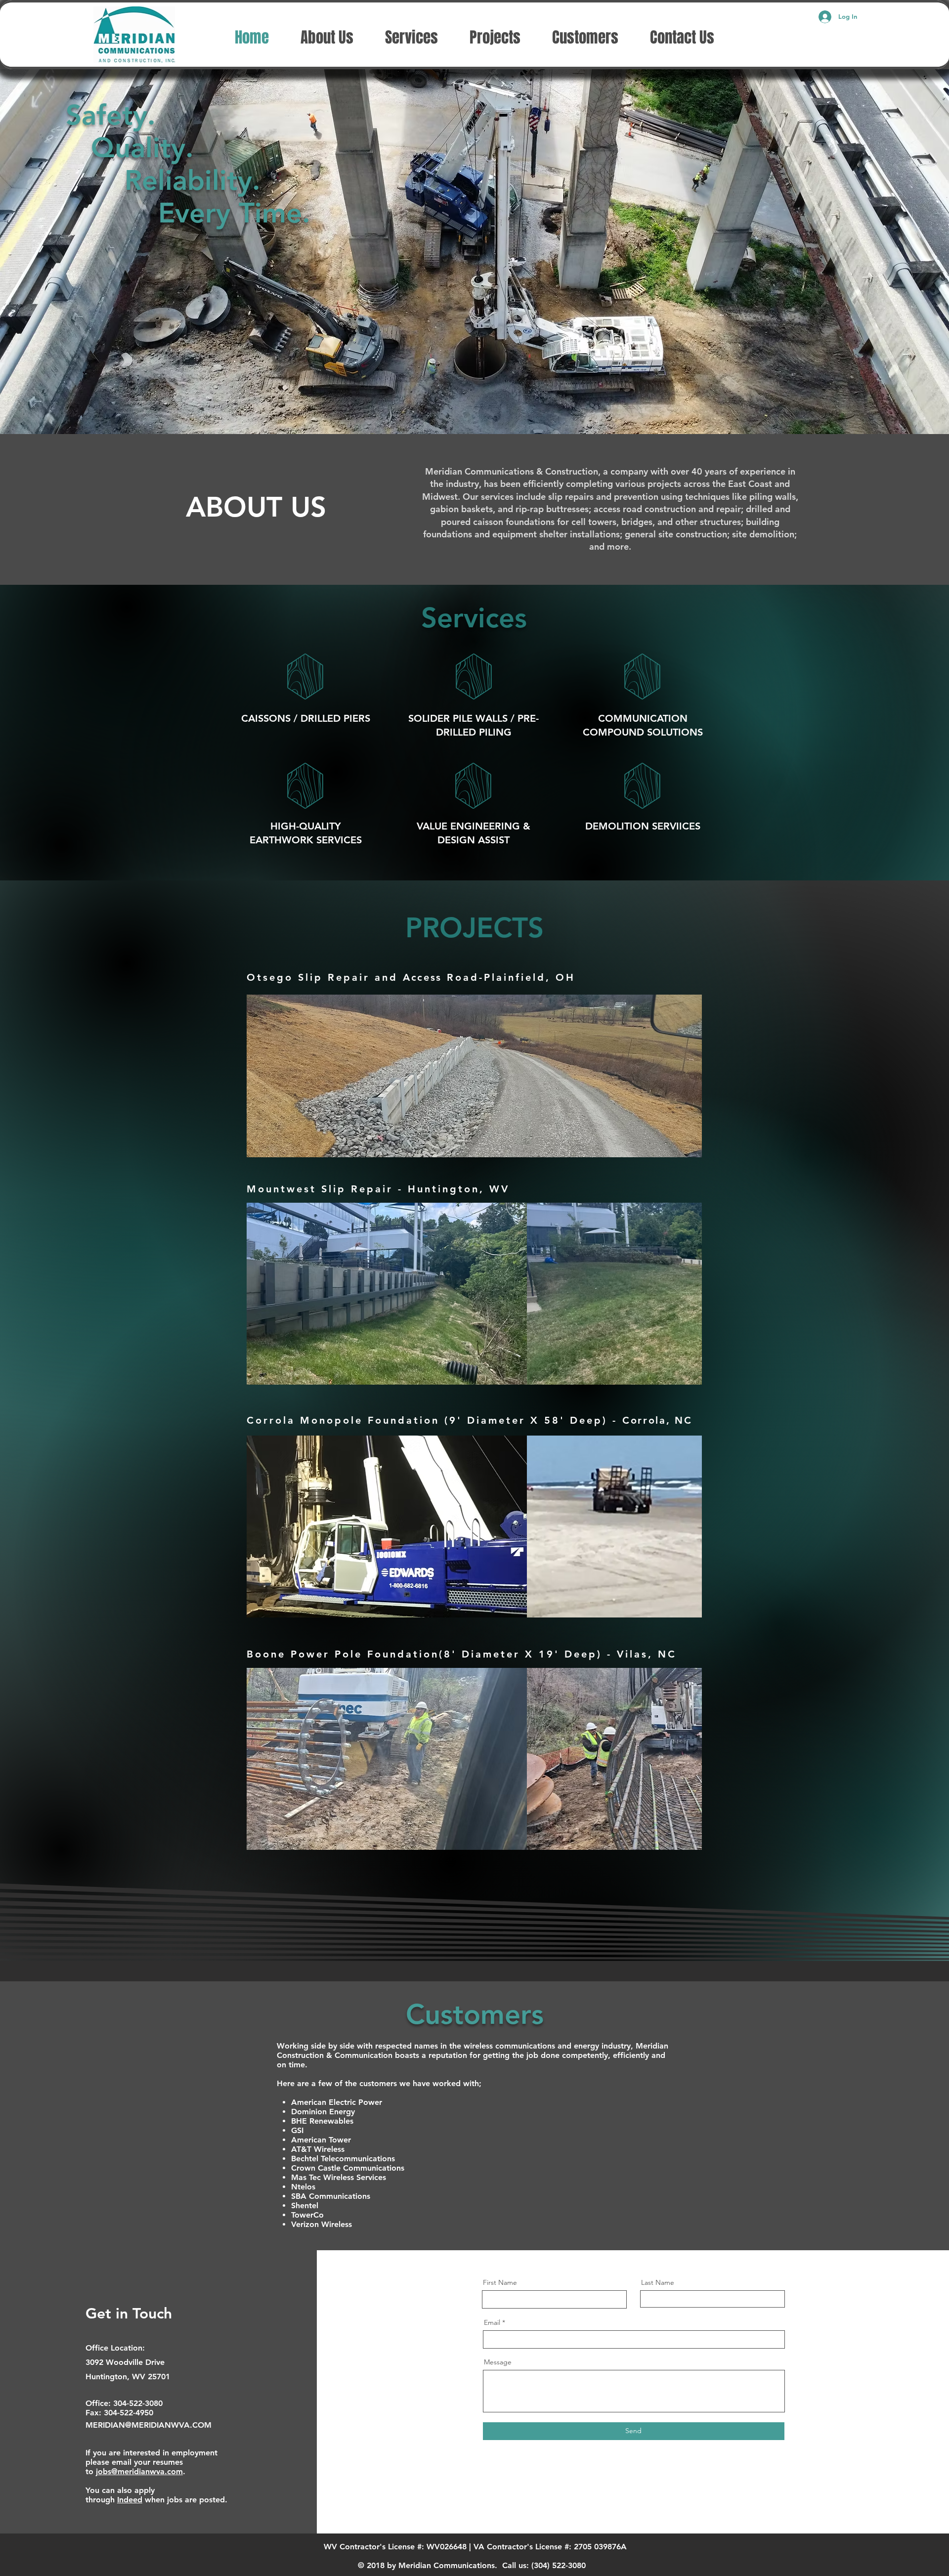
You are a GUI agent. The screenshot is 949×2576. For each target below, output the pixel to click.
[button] (474, 1076)
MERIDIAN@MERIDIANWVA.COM (149, 2425)
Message (498, 2362)
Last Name (658, 2282)
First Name (500, 2282)
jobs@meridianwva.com (139, 2471)
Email (492, 2322)
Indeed (130, 2500)
